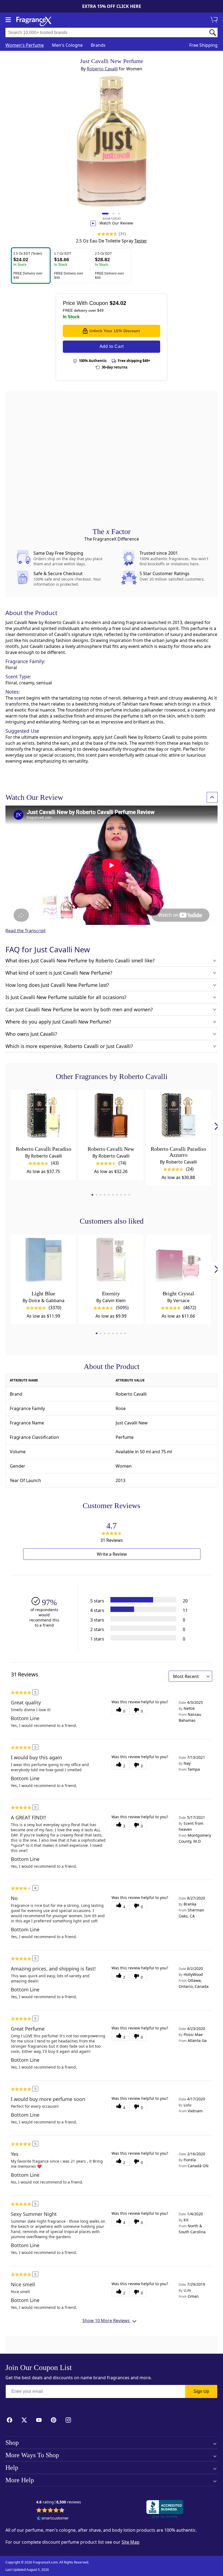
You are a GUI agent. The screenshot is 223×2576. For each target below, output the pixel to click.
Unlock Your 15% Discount (115, 331)
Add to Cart (112, 346)
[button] (31, 266)
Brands (98, 45)
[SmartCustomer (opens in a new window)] (52, 2519)
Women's (25, 45)
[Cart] (215, 20)
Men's (67, 45)
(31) (122, 234)
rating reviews (59, 2502)
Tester (141, 241)
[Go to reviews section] (106, 234)
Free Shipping (203, 45)
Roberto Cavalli (102, 69)
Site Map (131, 2542)
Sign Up (201, 2391)
